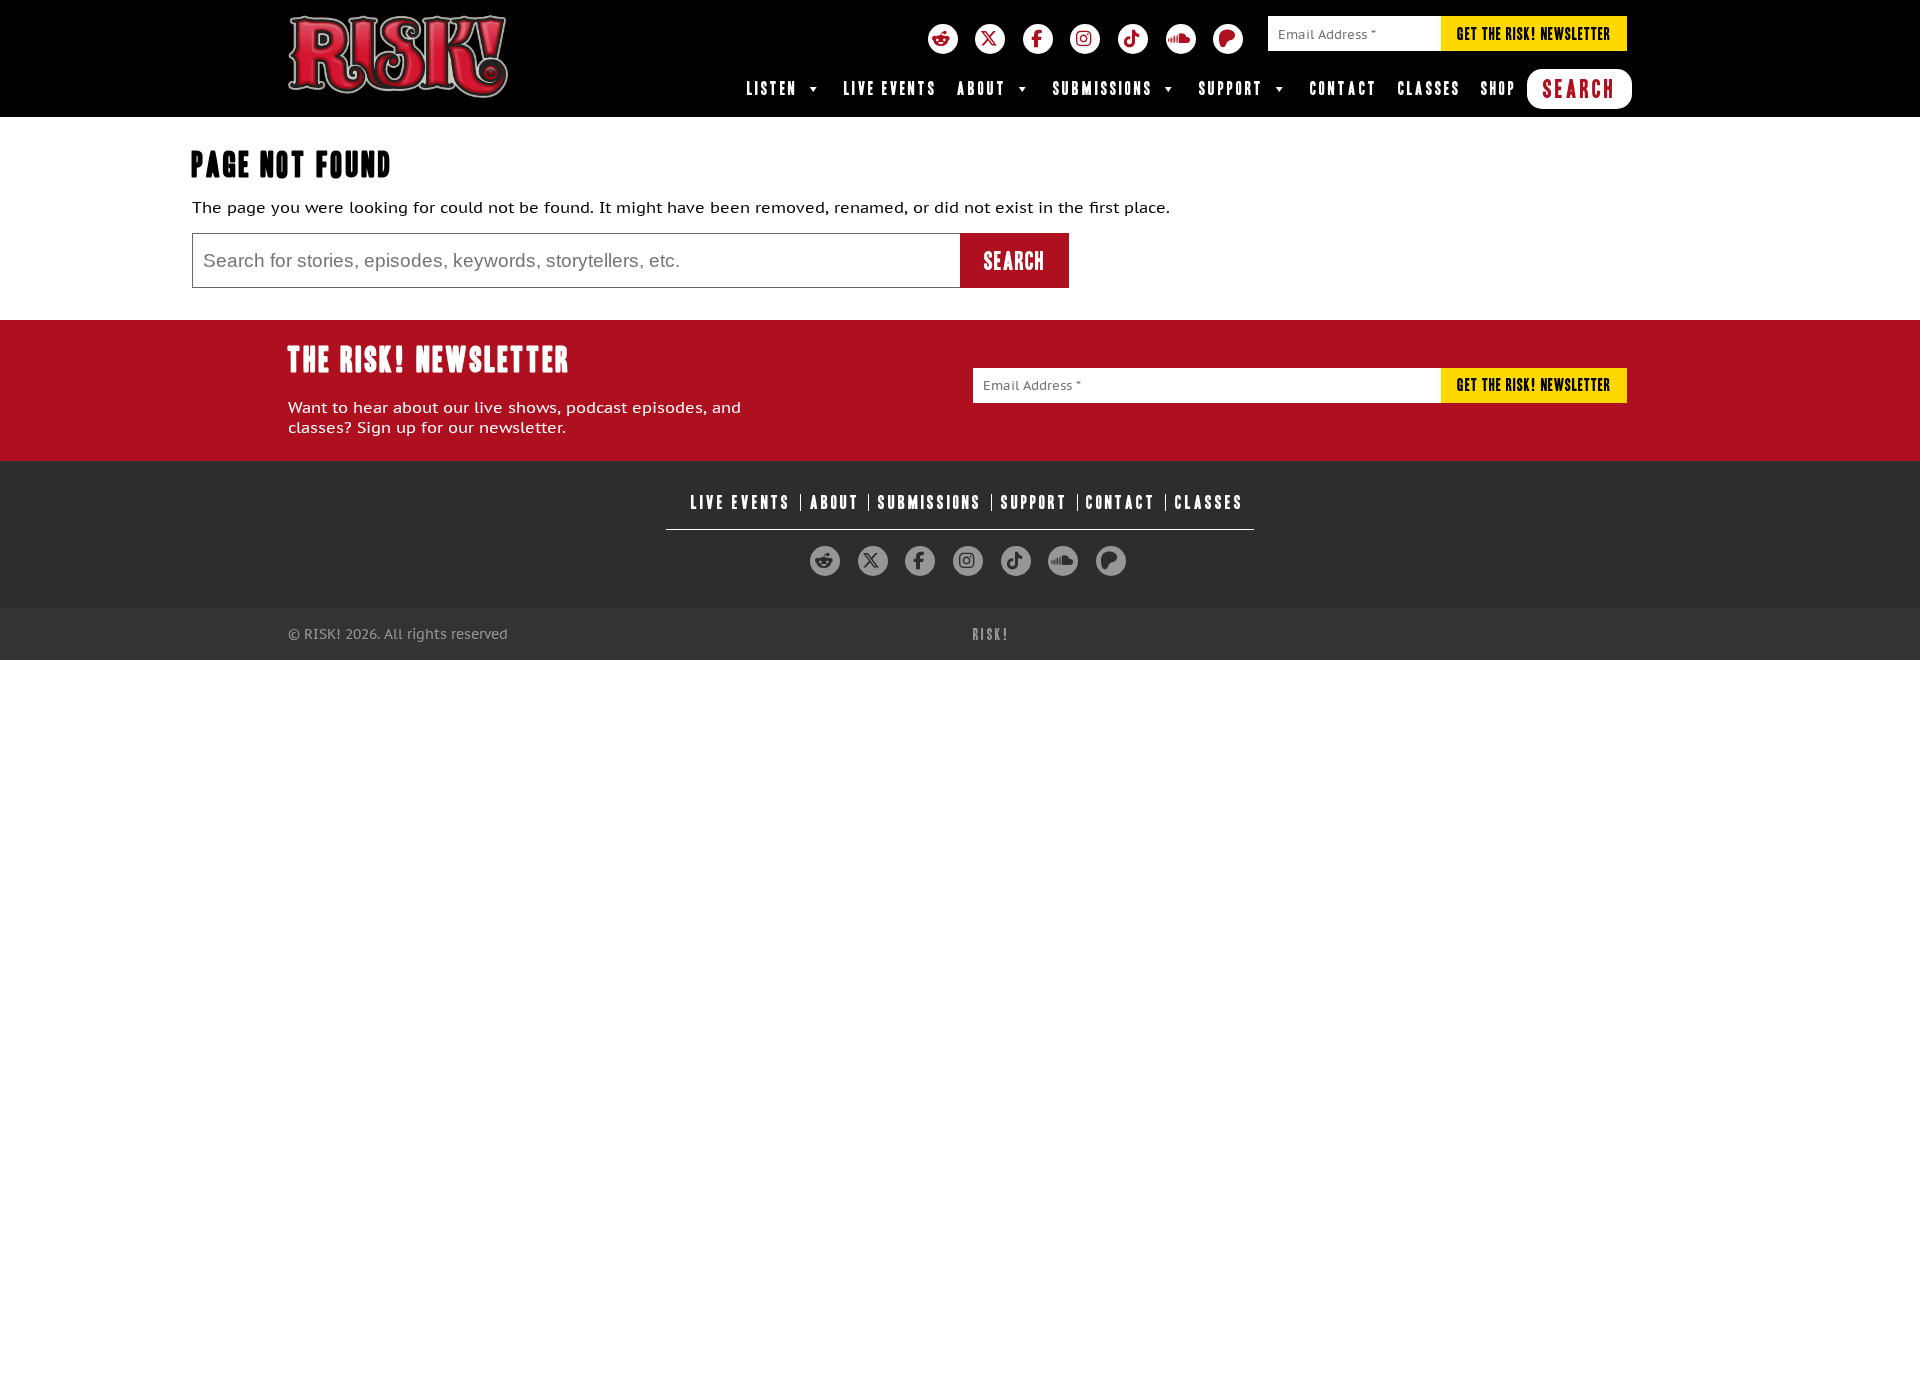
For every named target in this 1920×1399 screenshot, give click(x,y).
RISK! (991, 634)
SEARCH (1579, 89)
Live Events (890, 88)
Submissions (1103, 88)
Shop (1499, 88)
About (982, 88)
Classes (1429, 88)
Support (1231, 88)
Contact (1344, 88)
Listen (772, 88)
